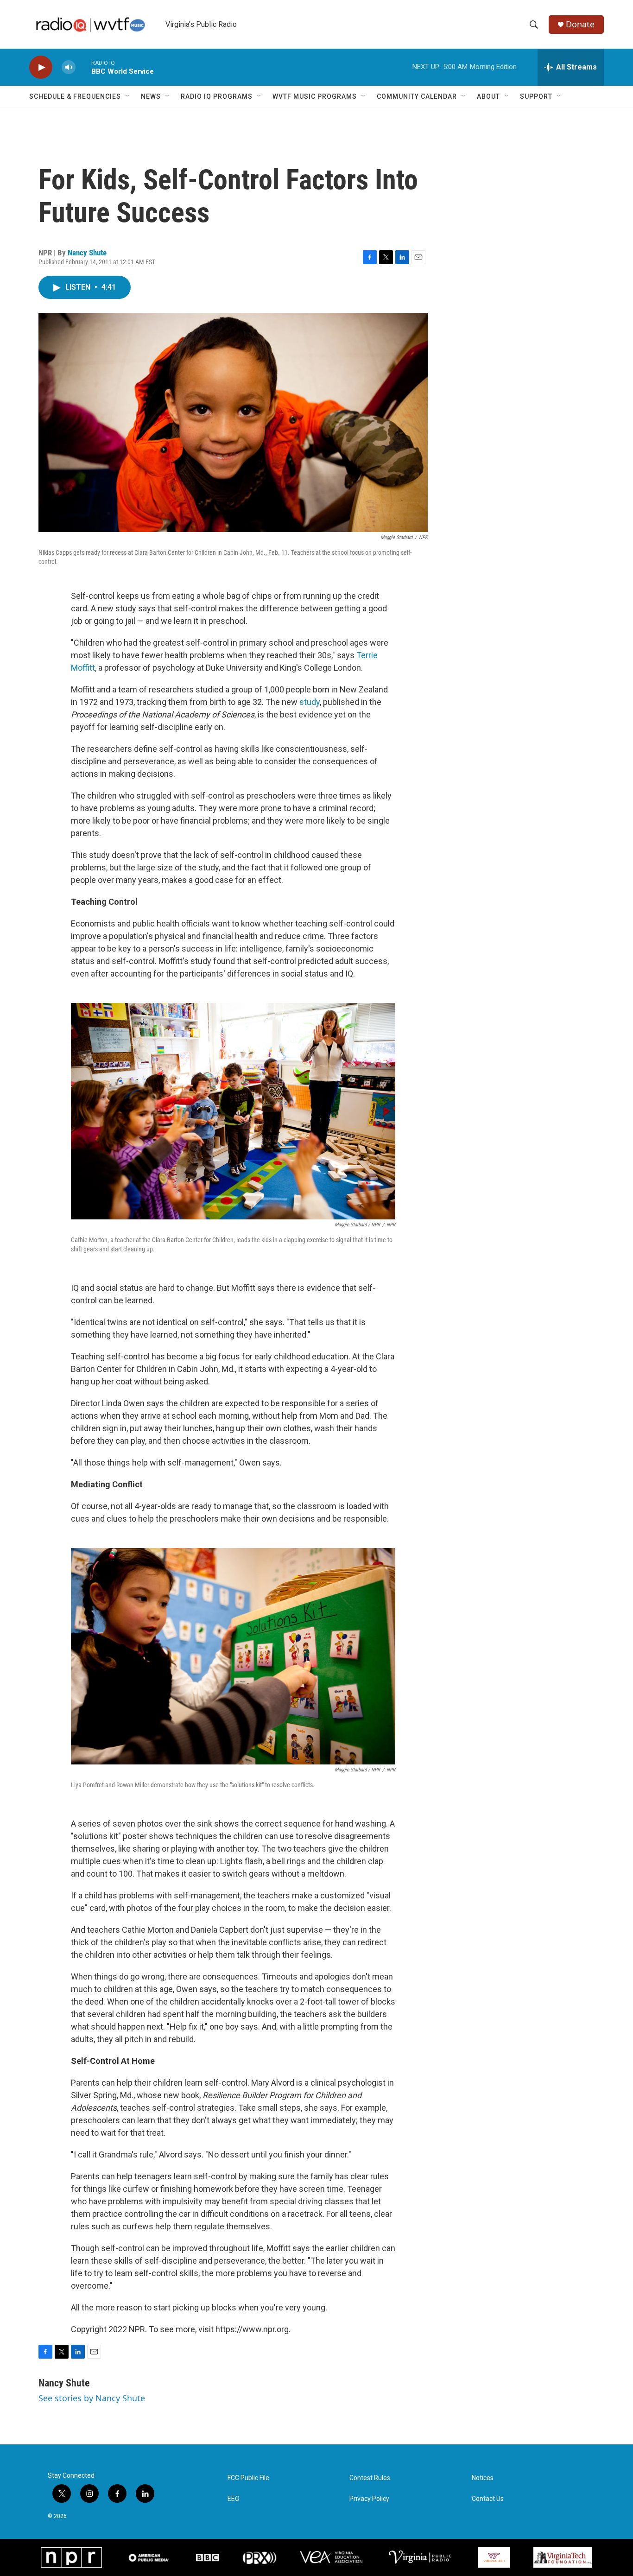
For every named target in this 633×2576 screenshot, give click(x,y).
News (151, 96)
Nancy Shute (87, 253)
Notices (483, 2478)
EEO (234, 2499)
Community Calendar (417, 96)
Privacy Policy (369, 2499)
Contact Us (488, 2499)
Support (536, 96)
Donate (580, 24)
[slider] (83, 67)
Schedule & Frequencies (75, 96)
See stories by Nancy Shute (92, 2398)
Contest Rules (370, 2478)
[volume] (69, 67)
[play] (41, 67)
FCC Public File (248, 2478)
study (310, 702)
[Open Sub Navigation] (128, 96)
